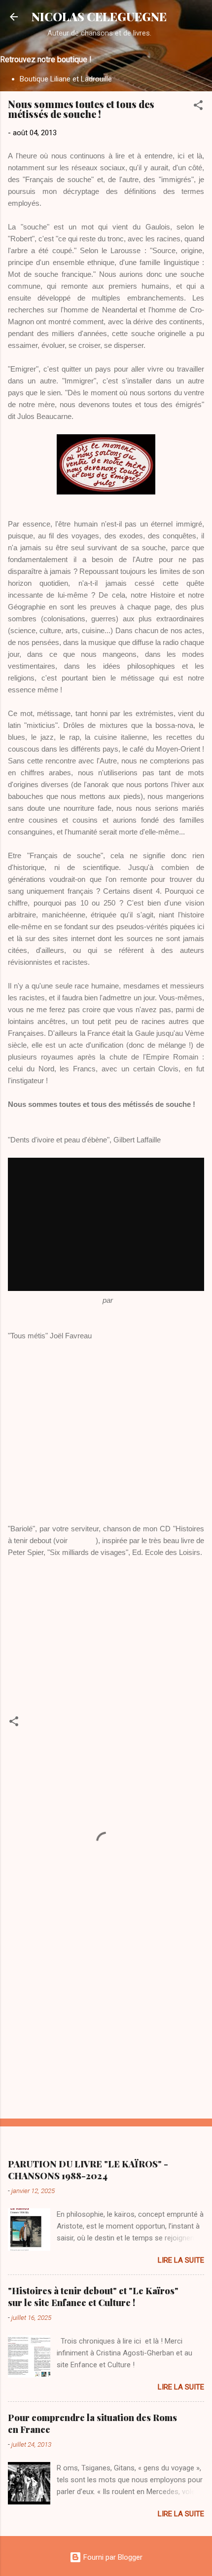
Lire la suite (181, 2260)
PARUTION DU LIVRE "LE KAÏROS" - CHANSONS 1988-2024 (88, 2170)
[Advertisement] (106, 2034)
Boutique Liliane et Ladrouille (66, 79)
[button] (198, 107)
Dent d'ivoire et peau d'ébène (54, 1300)
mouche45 (132, 1300)
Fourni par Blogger (112, 2557)
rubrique (83, 1540)
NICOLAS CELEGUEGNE (99, 17)
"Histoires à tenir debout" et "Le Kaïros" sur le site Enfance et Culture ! (93, 2297)
